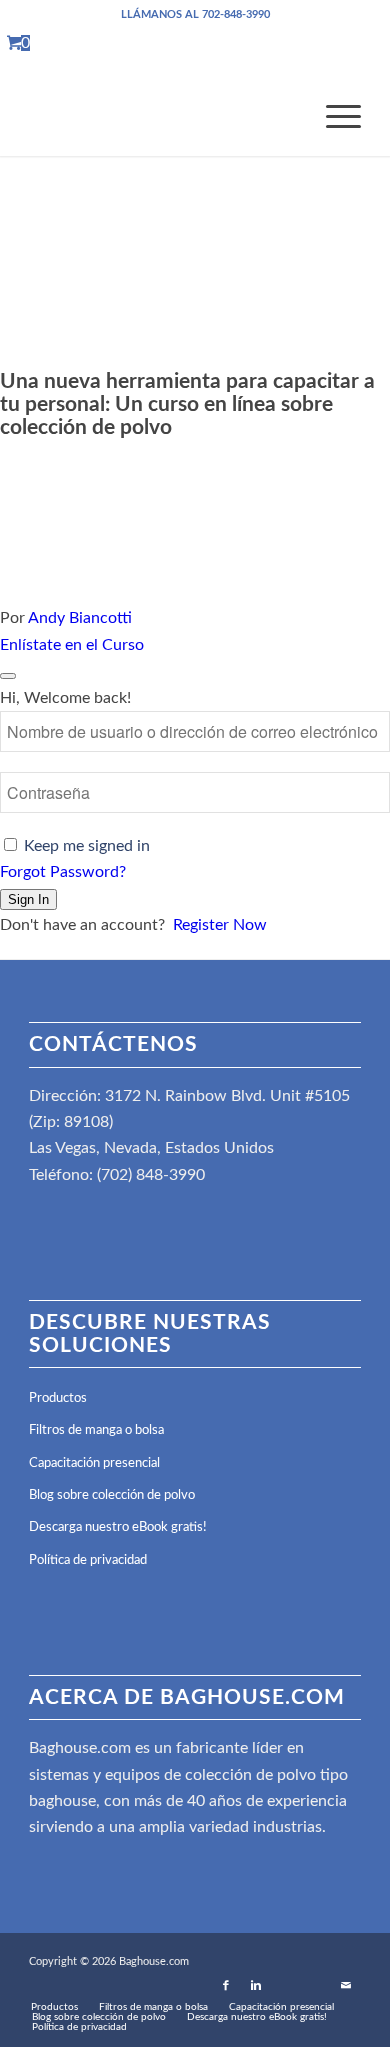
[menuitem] (333, 116)
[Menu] (333, 116)
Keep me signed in (87, 846)
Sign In (28, 899)
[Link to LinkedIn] (256, 1986)
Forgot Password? (63, 872)
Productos (58, 1398)
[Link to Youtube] (286, 1986)
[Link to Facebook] (226, 1986)
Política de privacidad (88, 1560)
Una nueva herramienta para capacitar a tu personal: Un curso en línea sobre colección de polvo (187, 404)
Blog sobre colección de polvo (112, 1495)
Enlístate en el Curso (72, 645)
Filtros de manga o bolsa (96, 1430)
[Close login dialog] (8, 676)
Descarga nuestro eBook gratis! (118, 1527)
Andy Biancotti (80, 618)
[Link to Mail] (346, 1986)
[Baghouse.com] (161, 116)
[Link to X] (316, 1986)
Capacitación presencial (94, 1463)
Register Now (220, 925)
